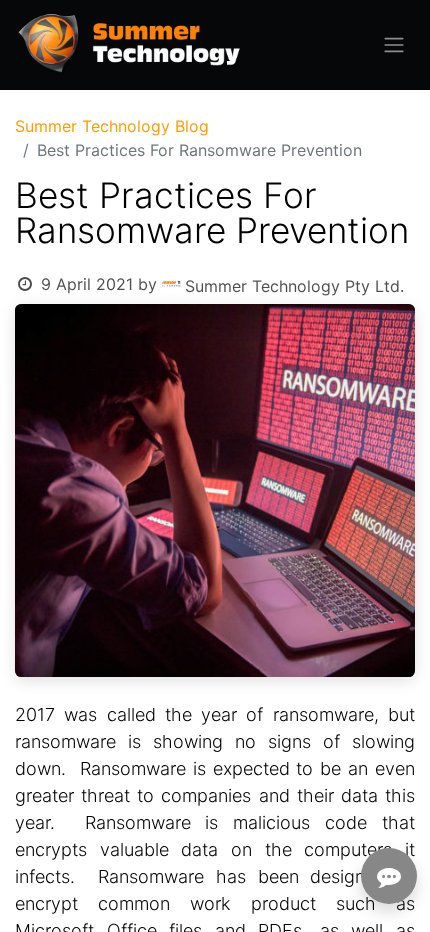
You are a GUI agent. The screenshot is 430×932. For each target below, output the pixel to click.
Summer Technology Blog (112, 126)
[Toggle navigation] (394, 45)
